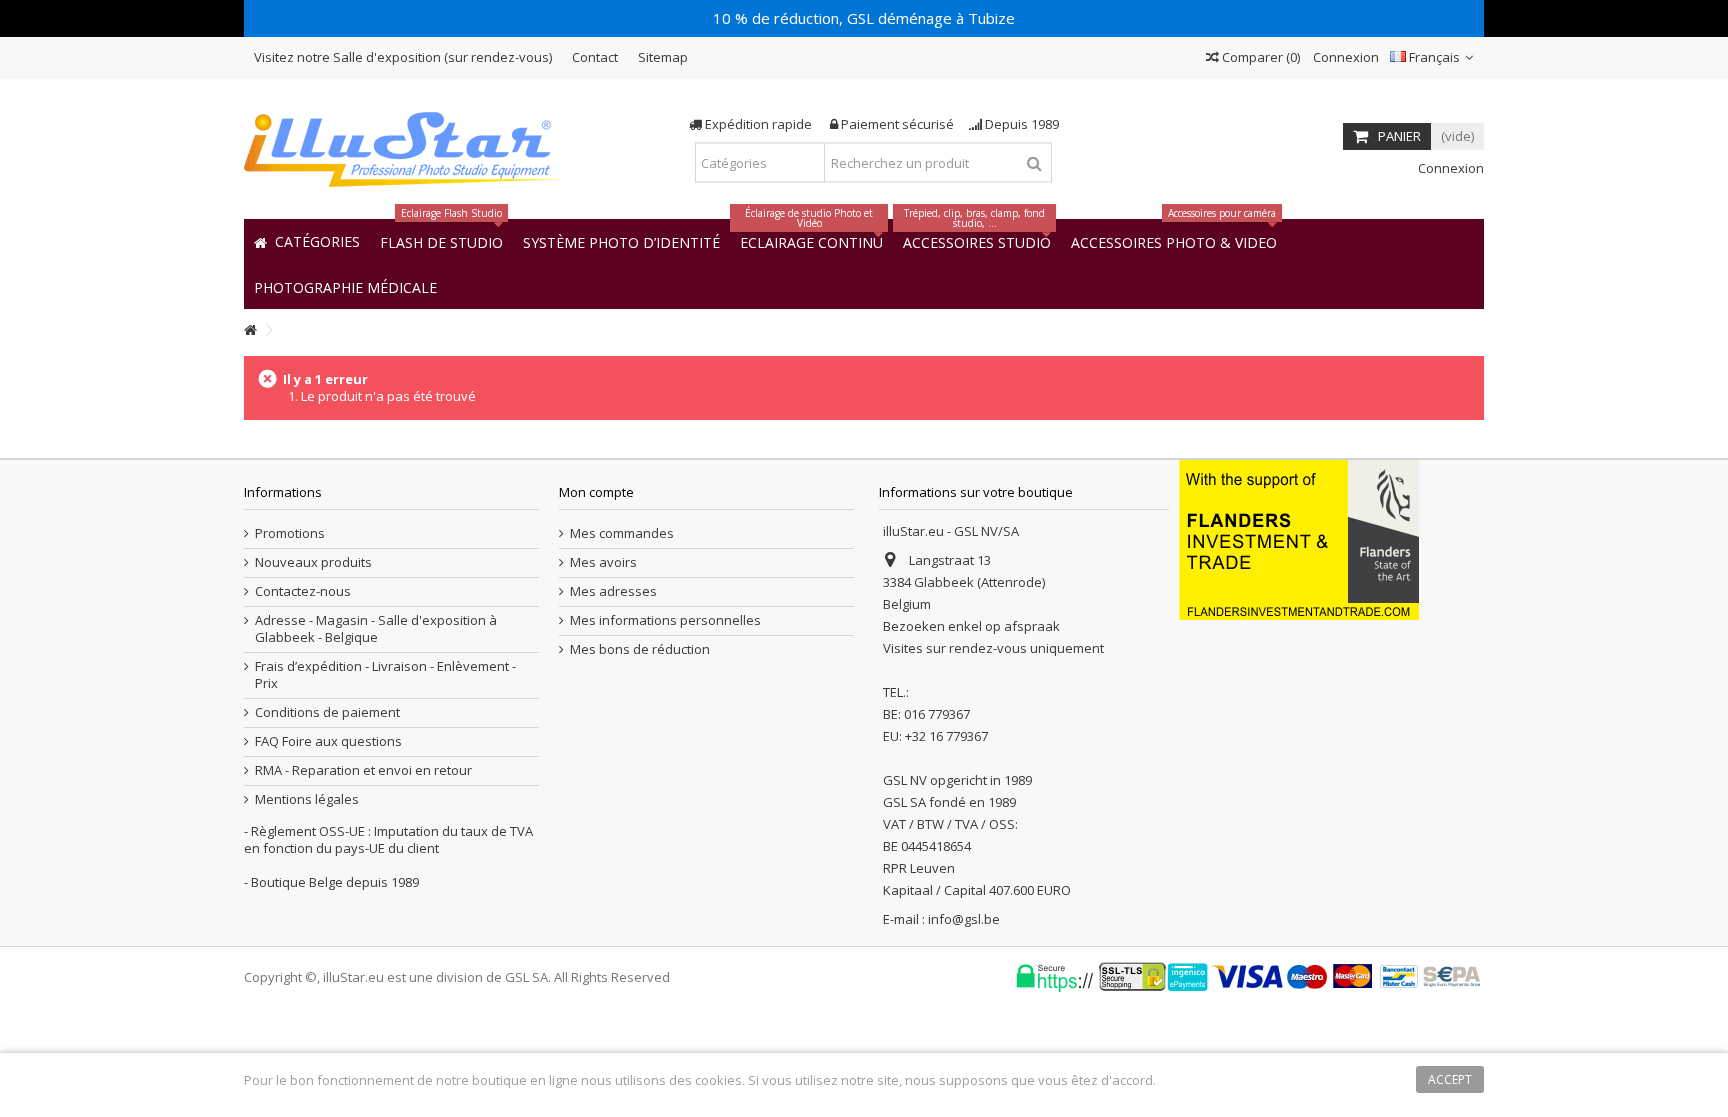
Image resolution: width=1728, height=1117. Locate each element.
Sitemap (663, 57)
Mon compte (596, 492)
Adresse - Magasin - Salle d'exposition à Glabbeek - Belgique (376, 629)
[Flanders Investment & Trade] (1299, 538)
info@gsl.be (964, 919)
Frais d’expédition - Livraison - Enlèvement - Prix (385, 675)
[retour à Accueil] (250, 330)
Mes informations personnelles (665, 620)
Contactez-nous (303, 591)
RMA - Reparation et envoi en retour (363, 770)
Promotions (290, 533)
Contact (595, 57)
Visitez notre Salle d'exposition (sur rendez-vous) (403, 57)
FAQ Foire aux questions (328, 741)
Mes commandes (622, 533)
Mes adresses (613, 591)
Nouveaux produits (313, 562)
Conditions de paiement (327, 712)
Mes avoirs (603, 562)
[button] (345, 286)
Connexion (1344, 57)
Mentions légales (307, 799)
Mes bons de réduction (640, 649)
